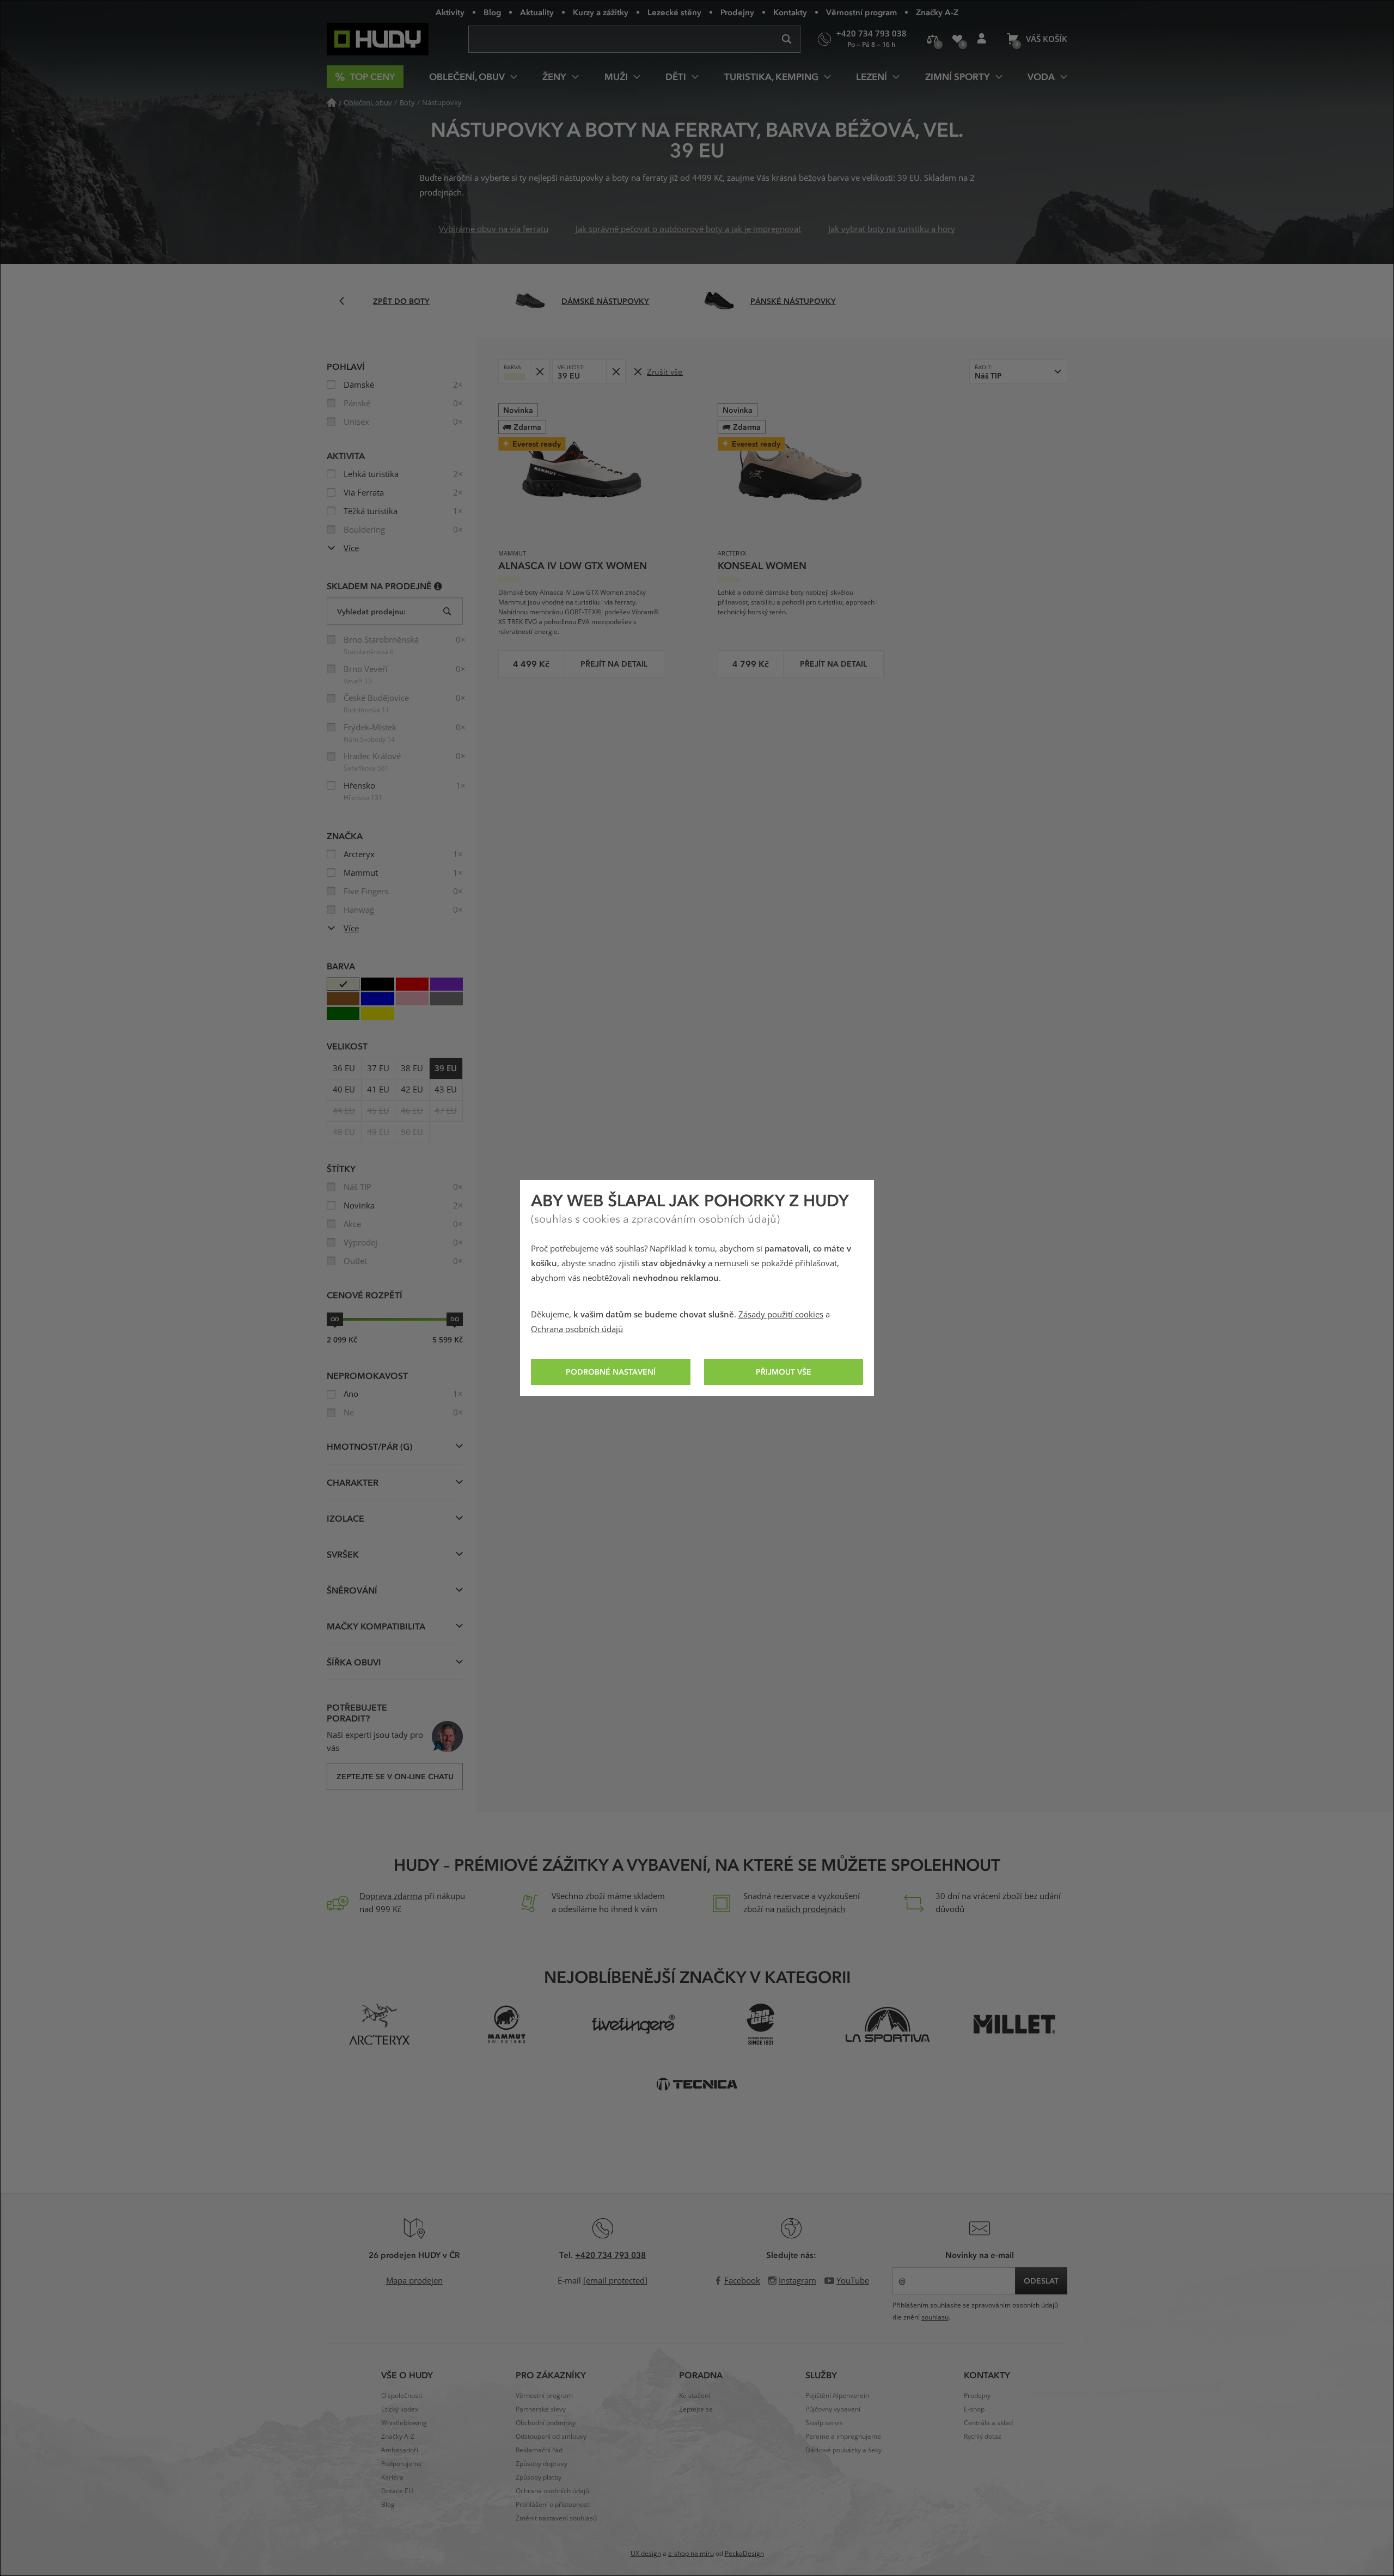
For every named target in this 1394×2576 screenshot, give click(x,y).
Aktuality (537, 12)
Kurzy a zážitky (601, 12)
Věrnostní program (861, 12)
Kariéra (392, 2477)
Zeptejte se (696, 2409)
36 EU (344, 1069)
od (335, 1319)
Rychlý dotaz (983, 2437)
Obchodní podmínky (546, 2423)
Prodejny (737, 12)
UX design (646, 2554)
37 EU (378, 1069)
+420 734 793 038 (610, 2255)
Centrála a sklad (988, 2423)
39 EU (446, 1069)
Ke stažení (695, 2396)
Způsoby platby (539, 2477)
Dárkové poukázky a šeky (843, 2450)
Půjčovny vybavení (833, 2409)
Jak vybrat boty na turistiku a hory (892, 229)
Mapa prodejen (414, 2281)
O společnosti (402, 2396)
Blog (492, 12)
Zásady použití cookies (781, 1315)
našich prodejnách (811, 1909)
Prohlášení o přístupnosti (553, 2505)
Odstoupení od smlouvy (551, 2437)
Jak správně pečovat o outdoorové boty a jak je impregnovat (688, 229)
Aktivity (450, 12)
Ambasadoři (400, 2450)
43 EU (446, 1090)
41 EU (378, 1090)
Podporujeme (402, 2464)
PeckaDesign (744, 2554)
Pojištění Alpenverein (837, 2396)
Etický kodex (400, 2409)
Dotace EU (397, 2491)
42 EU (412, 1090)
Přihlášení (982, 39)
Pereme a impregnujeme (843, 2437)
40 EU (344, 1090)
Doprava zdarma (391, 1896)
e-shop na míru (691, 2554)
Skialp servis (824, 2423)
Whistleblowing (404, 2423)
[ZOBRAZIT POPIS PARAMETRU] (438, 586)
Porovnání (933, 39)
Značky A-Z (937, 12)
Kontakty (790, 12)
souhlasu (935, 2317)
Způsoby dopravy (542, 2464)
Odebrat (539, 372)
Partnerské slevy (541, 2409)
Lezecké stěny (674, 12)
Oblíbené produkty (957, 39)
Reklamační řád (539, 2450)
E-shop (974, 2409)
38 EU (412, 1069)
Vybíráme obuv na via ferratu (494, 229)
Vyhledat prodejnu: (371, 611)
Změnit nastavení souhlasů (556, 2518)
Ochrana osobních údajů (577, 1329)
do (455, 1319)
